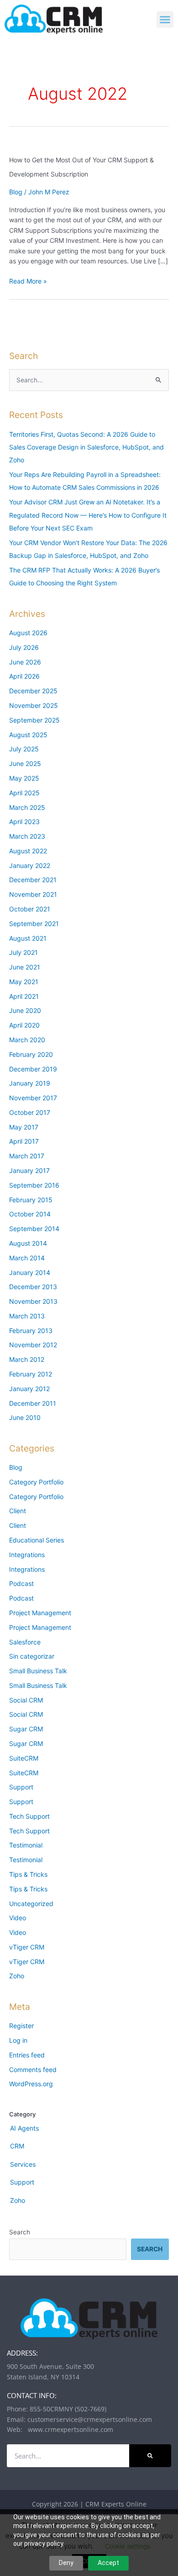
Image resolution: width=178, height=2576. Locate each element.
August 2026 (28, 633)
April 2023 (24, 822)
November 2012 (33, 1345)
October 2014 (30, 1214)
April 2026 (24, 676)
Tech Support (29, 1816)
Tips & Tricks (28, 1874)
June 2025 (25, 763)
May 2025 (24, 778)
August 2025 (28, 735)
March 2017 (27, 1156)
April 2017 (24, 1141)
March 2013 (27, 1316)
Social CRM (26, 1700)
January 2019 (30, 1083)
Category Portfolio (36, 1482)
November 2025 (34, 705)
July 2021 (24, 952)
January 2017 (29, 1170)
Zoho (17, 1976)
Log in (18, 2040)
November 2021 (33, 894)
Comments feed (33, 2070)
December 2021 (33, 880)
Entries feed (27, 2055)
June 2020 (25, 1010)
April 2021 (24, 996)
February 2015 (31, 1200)
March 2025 (27, 807)
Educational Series (37, 1540)
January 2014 (30, 1272)
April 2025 (24, 793)
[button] (165, 20)
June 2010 (25, 1417)
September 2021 (34, 924)
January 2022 (30, 865)
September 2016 (34, 1185)
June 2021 (25, 967)
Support (21, 1787)
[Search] (150, 2456)
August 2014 (28, 1243)
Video (18, 1918)
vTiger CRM (27, 1947)
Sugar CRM (26, 1729)
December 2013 (33, 1287)
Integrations (27, 1555)
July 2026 (24, 647)
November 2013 (33, 1301)
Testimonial (26, 1845)
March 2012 (27, 1359)
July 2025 (24, 749)
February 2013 (31, 1331)
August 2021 (28, 938)
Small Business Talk (38, 1671)
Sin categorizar (32, 1656)
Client (18, 1511)
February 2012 (31, 1374)
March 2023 (27, 836)
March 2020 (27, 1040)
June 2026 (25, 662)
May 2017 (24, 1127)
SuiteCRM (24, 1758)
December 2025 (33, 691)
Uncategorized (31, 1904)
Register (21, 2026)
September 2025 (34, 720)
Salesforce (25, 1642)
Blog (16, 192)
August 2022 (28, 851)
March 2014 (27, 1258)
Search (20, 2232)
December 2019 (33, 1069)
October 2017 (30, 1112)
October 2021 (30, 909)
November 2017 (33, 1098)
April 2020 (24, 1025)
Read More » (28, 281)
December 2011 (33, 1403)
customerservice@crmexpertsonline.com (90, 2419)
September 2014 (34, 1229)
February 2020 (31, 1054)
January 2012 (29, 1389)
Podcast (21, 1583)
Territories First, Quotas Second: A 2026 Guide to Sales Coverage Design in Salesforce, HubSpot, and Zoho (86, 447)
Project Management (40, 1613)
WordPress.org (31, 2084)
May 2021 (24, 982)
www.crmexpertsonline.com (69, 2429)
